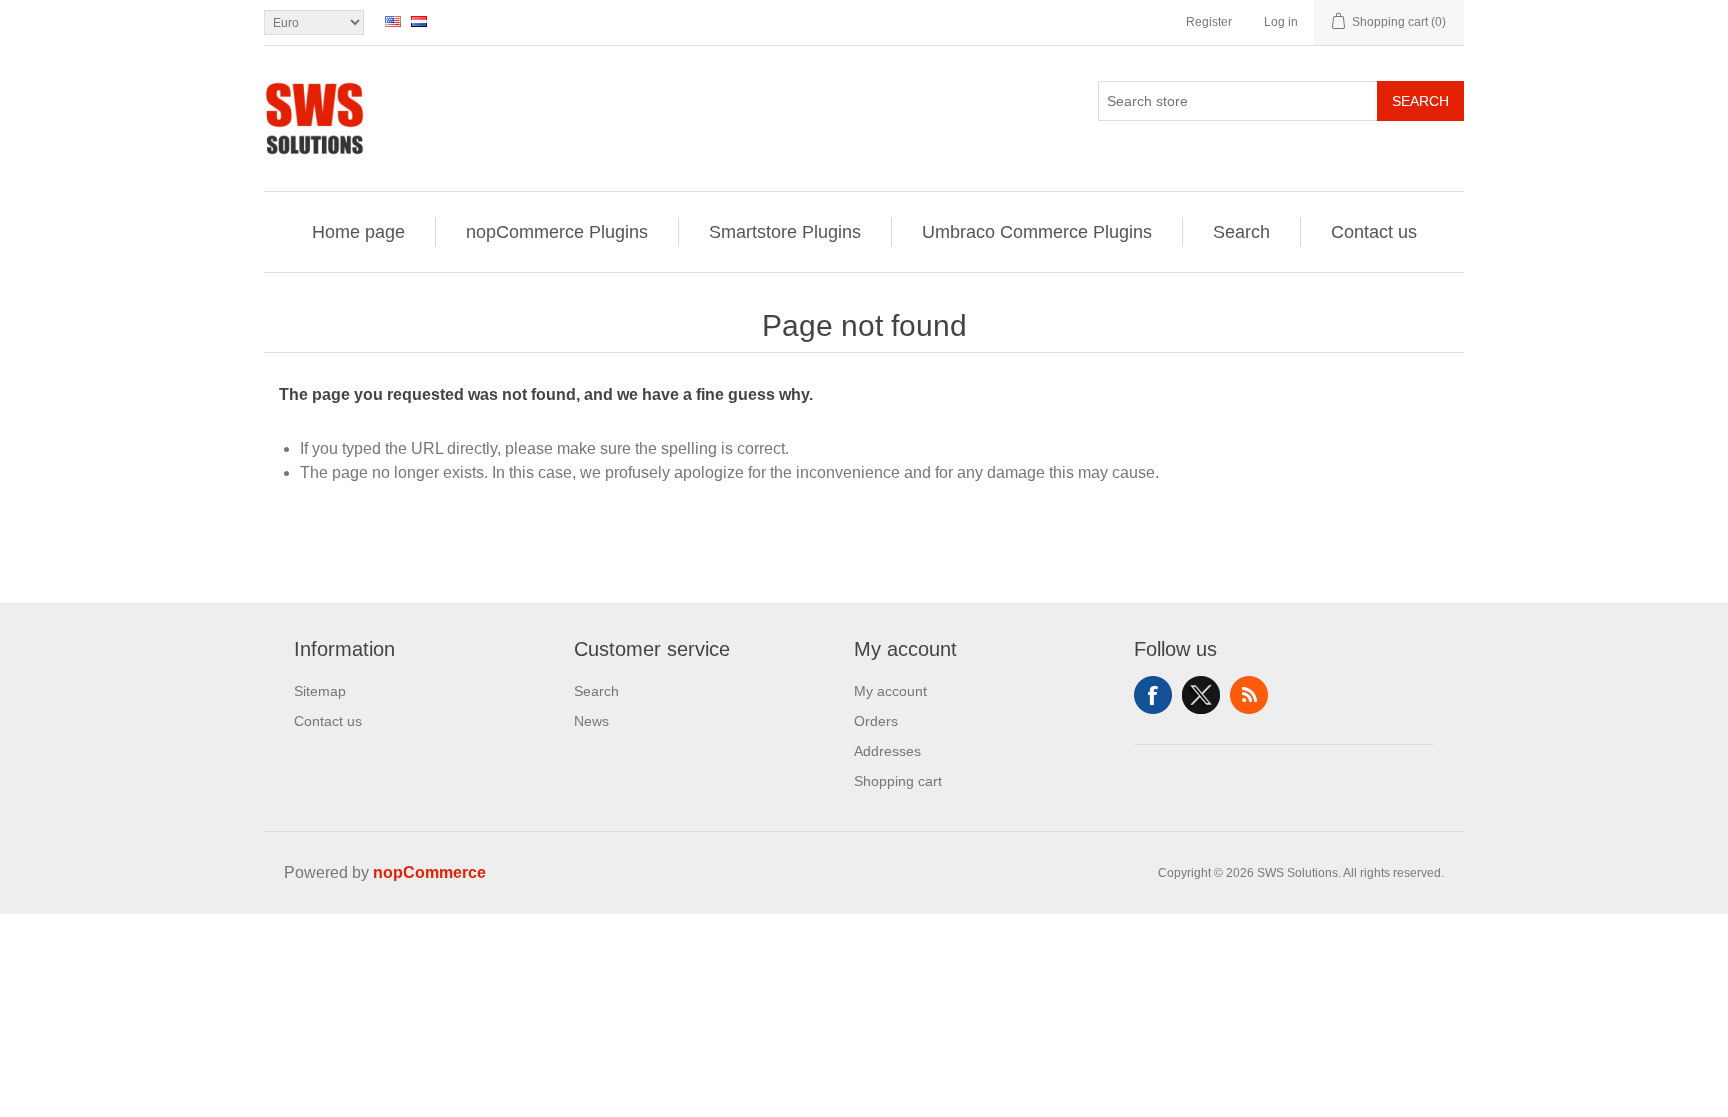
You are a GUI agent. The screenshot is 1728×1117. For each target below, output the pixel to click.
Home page (358, 232)
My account (890, 691)
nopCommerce (429, 872)
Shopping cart (898, 781)
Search (1420, 101)
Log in (1281, 22)
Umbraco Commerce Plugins (1037, 232)
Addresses (887, 751)
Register (1209, 22)
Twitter (1201, 695)
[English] (393, 21)
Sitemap (320, 691)
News (591, 721)
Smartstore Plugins (785, 232)
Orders (876, 721)
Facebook (1153, 695)
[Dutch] (419, 21)
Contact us (1374, 232)
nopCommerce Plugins (557, 232)
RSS (1249, 695)
